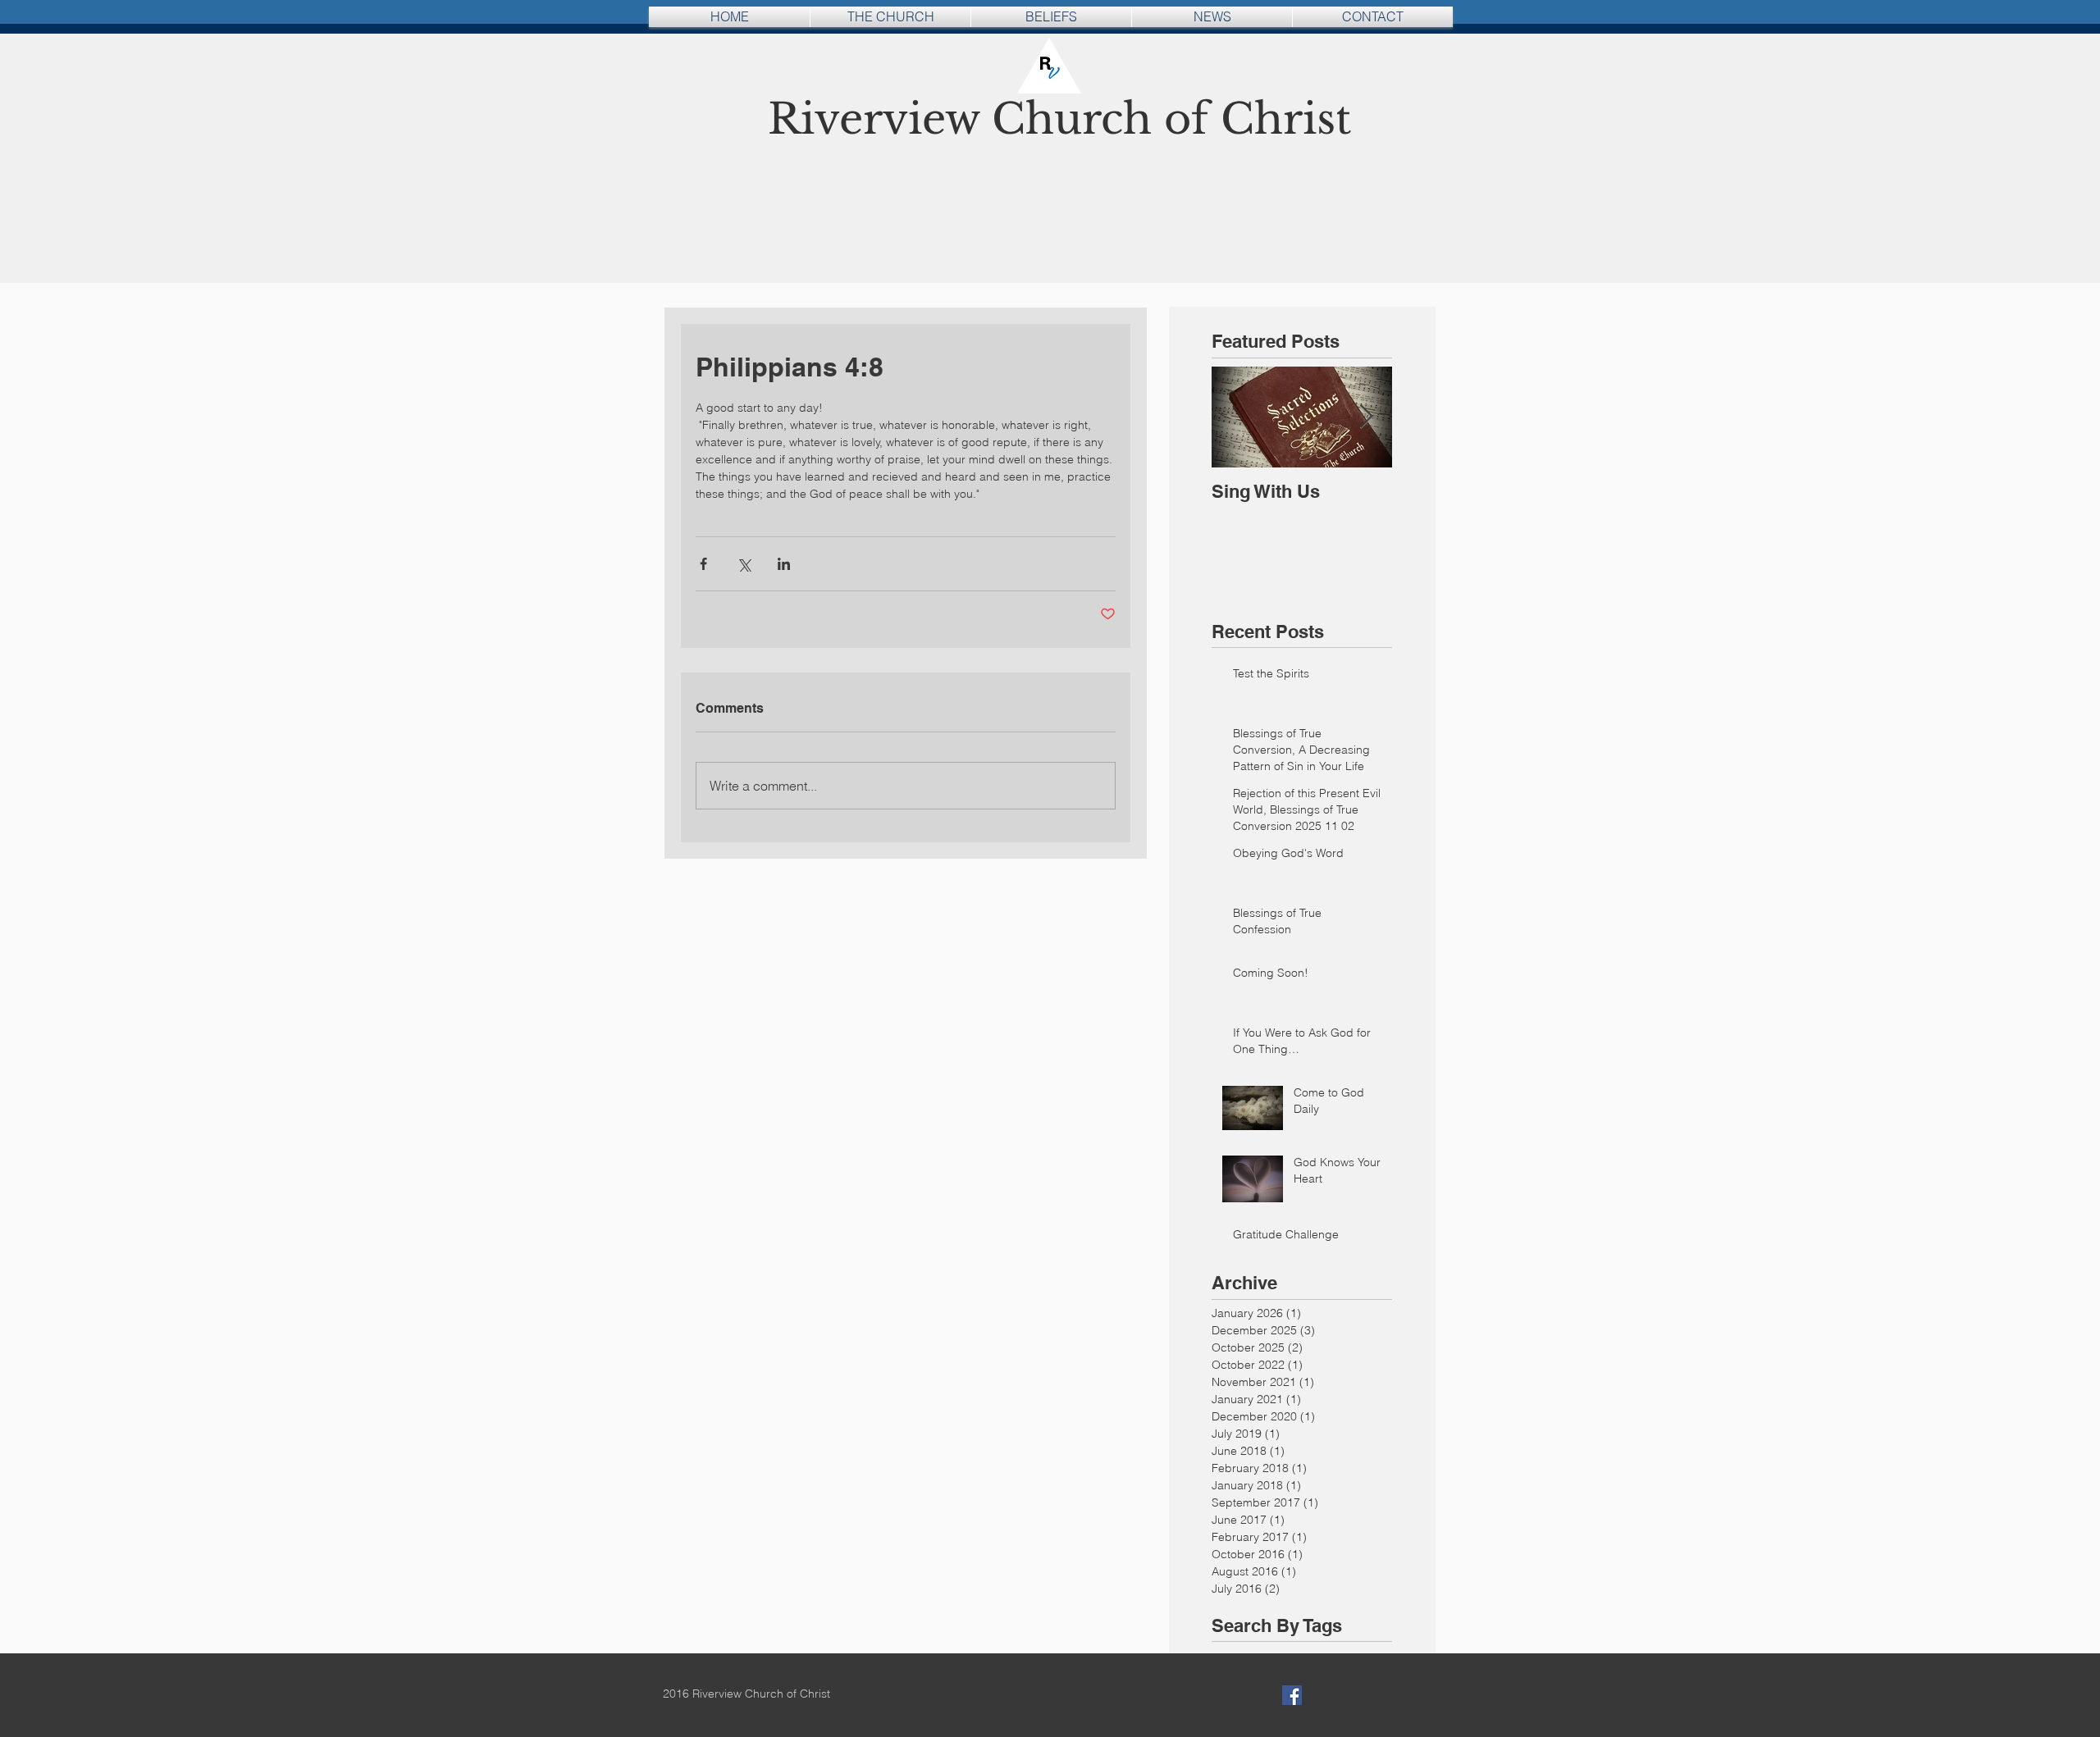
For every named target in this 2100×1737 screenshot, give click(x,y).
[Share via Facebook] (703, 564)
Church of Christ (1171, 119)
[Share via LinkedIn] (784, 564)
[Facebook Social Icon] (1292, 1695)
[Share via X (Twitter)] (744, 564)
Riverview (880, 119)
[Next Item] (1366, 417)
